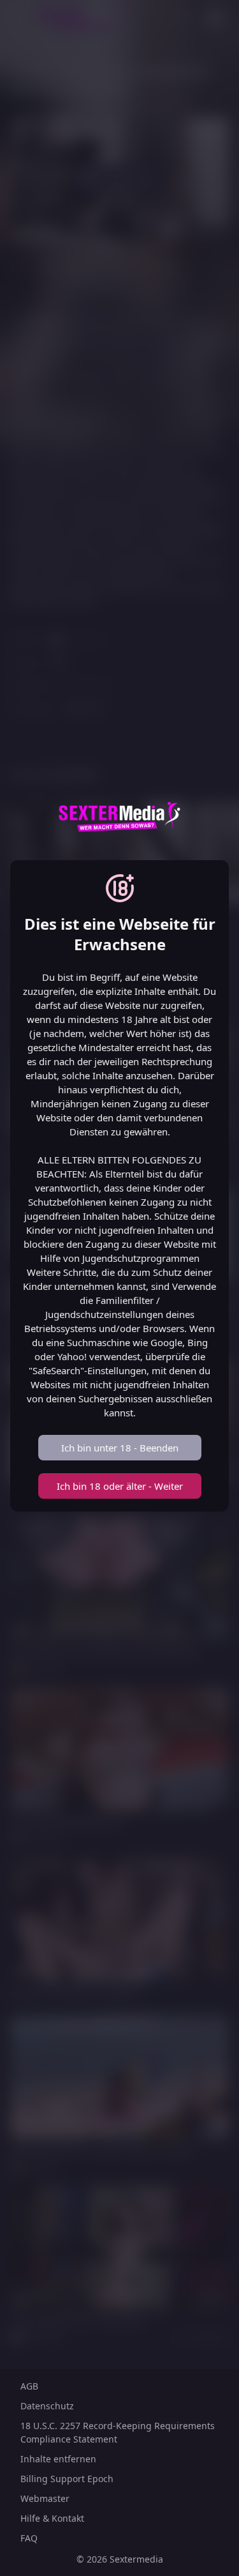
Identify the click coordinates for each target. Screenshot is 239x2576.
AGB (29, 2386)
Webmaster (45, 2498)
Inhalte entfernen (58, 2459)
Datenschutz (47, 2406)
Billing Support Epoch (67, 2479)
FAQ (29, 2538)
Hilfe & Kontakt (52, 2518)
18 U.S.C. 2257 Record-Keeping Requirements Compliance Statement (118, 2432)
